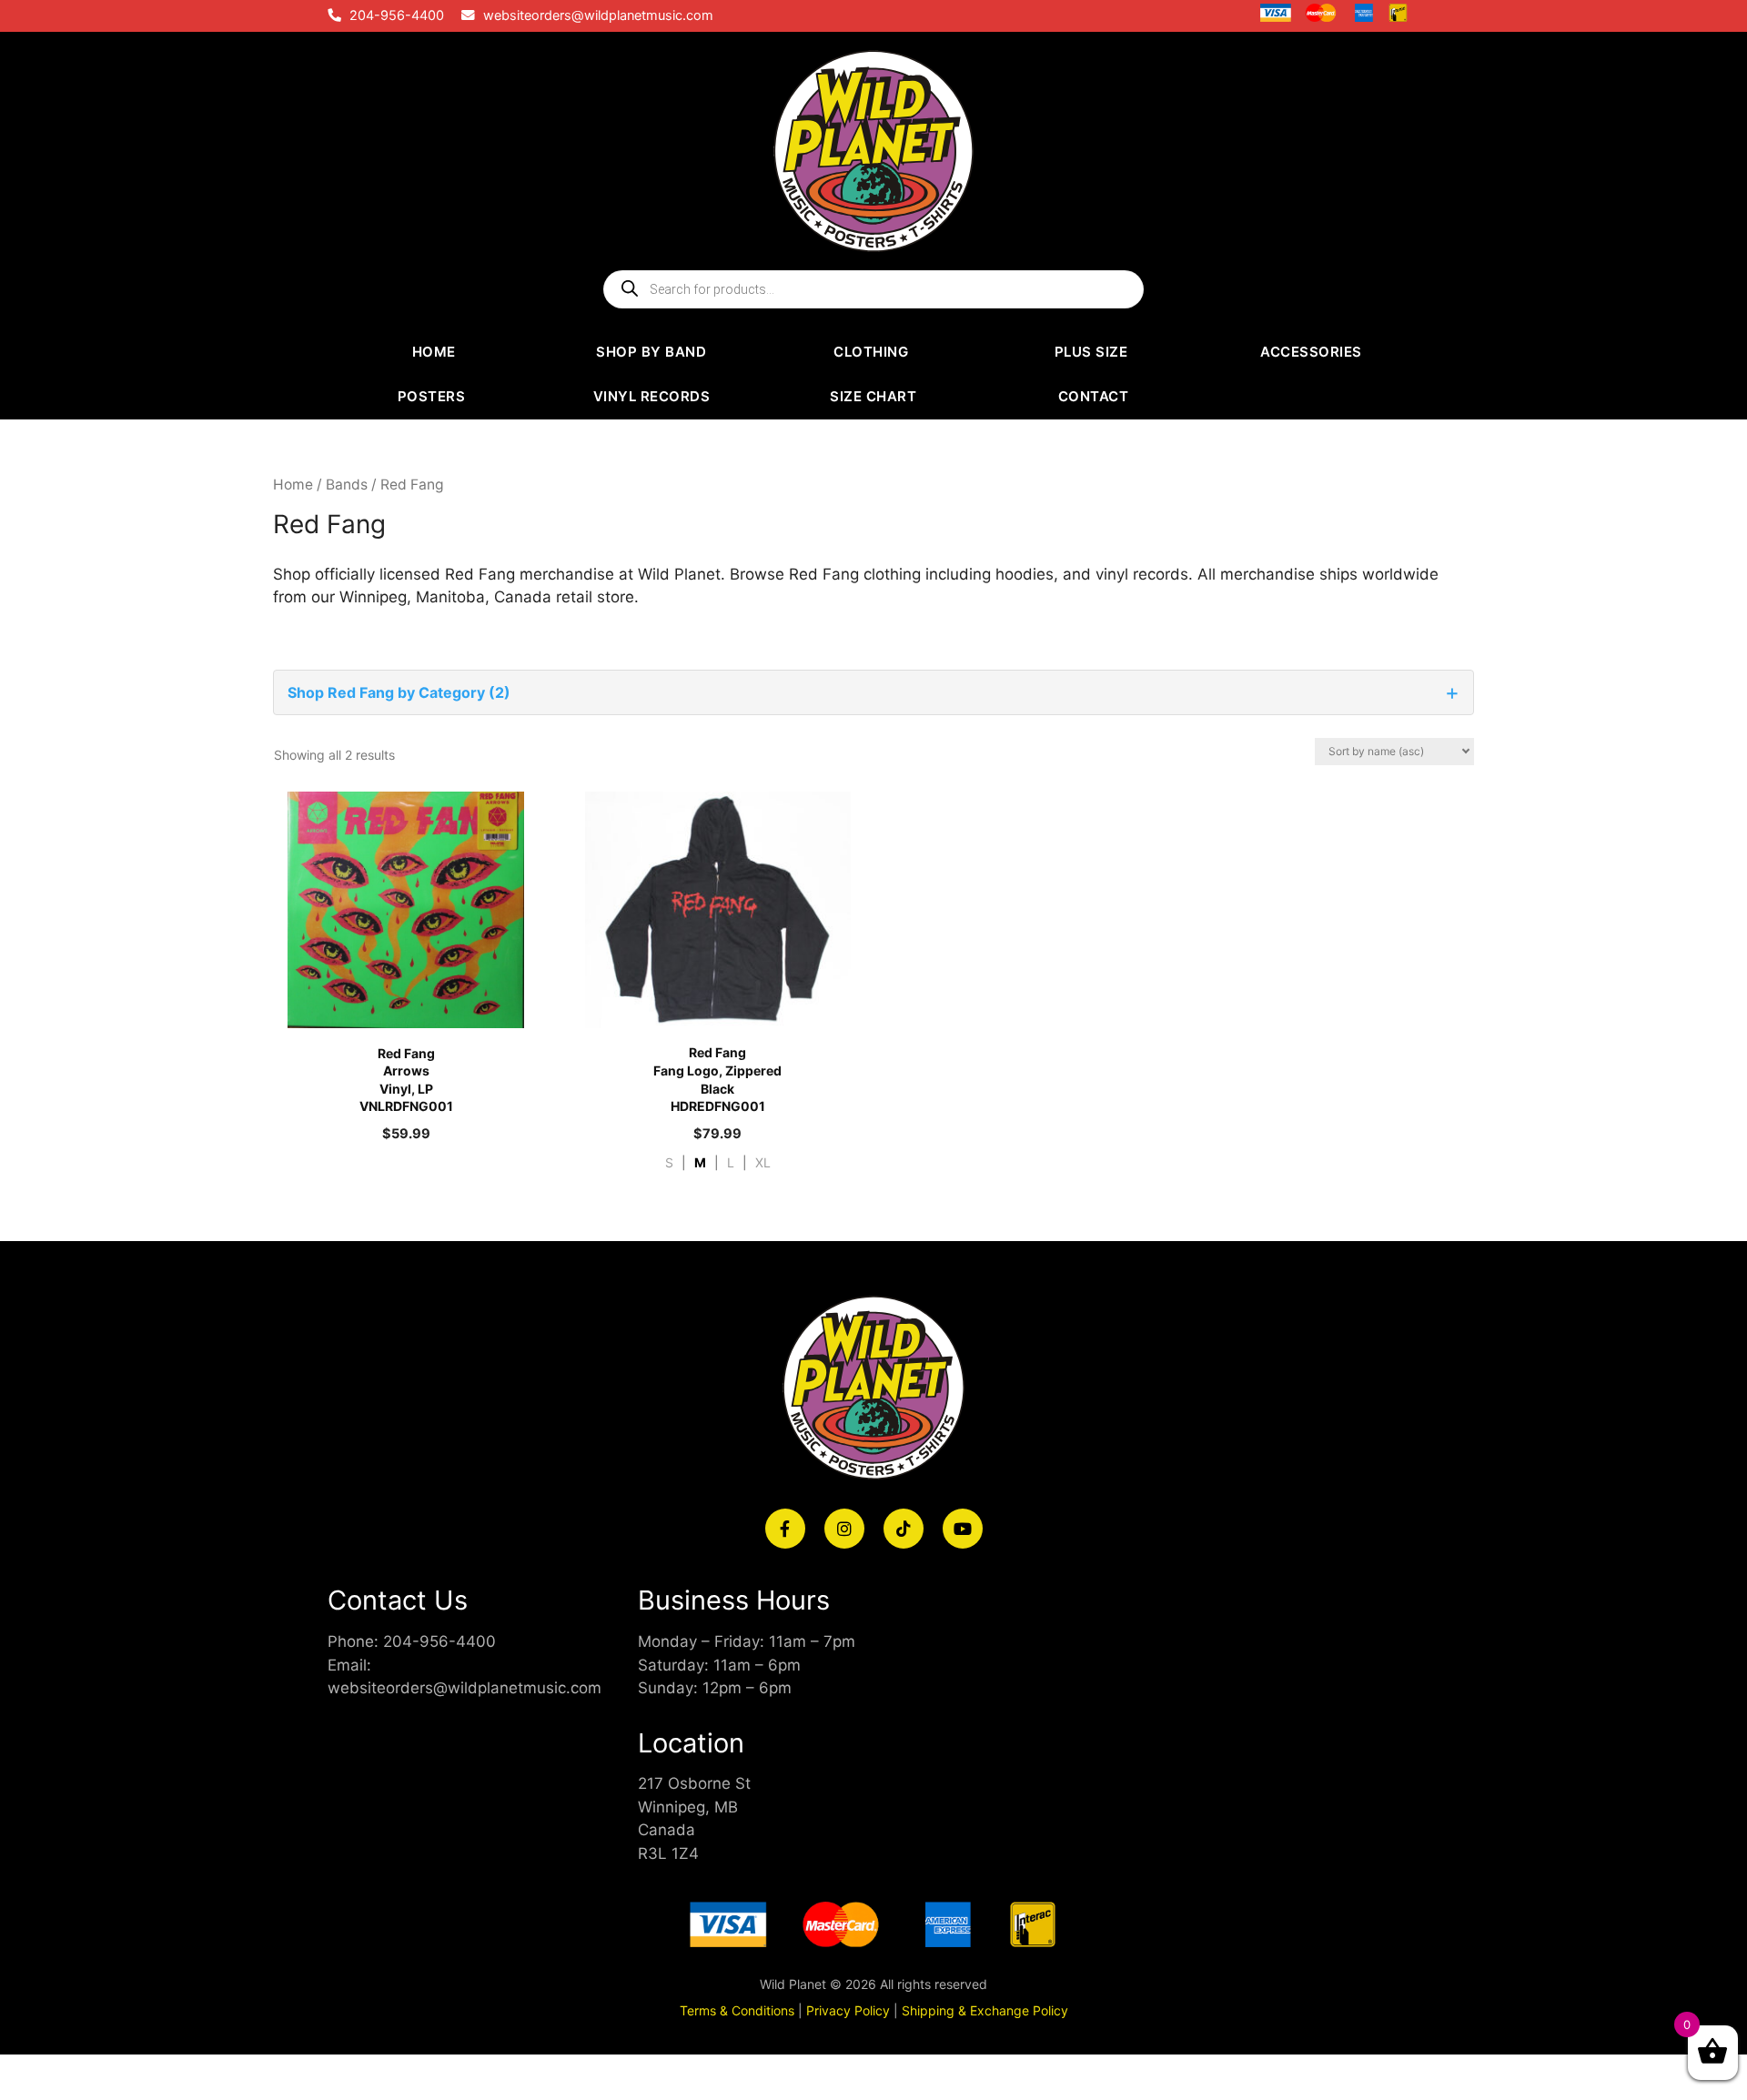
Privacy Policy (848, 2010)
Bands (347, 485)
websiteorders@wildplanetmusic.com (598, 15)
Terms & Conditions (737, 2010)
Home (293, 485)
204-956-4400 (397, 15)
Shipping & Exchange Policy (985, 2010)
